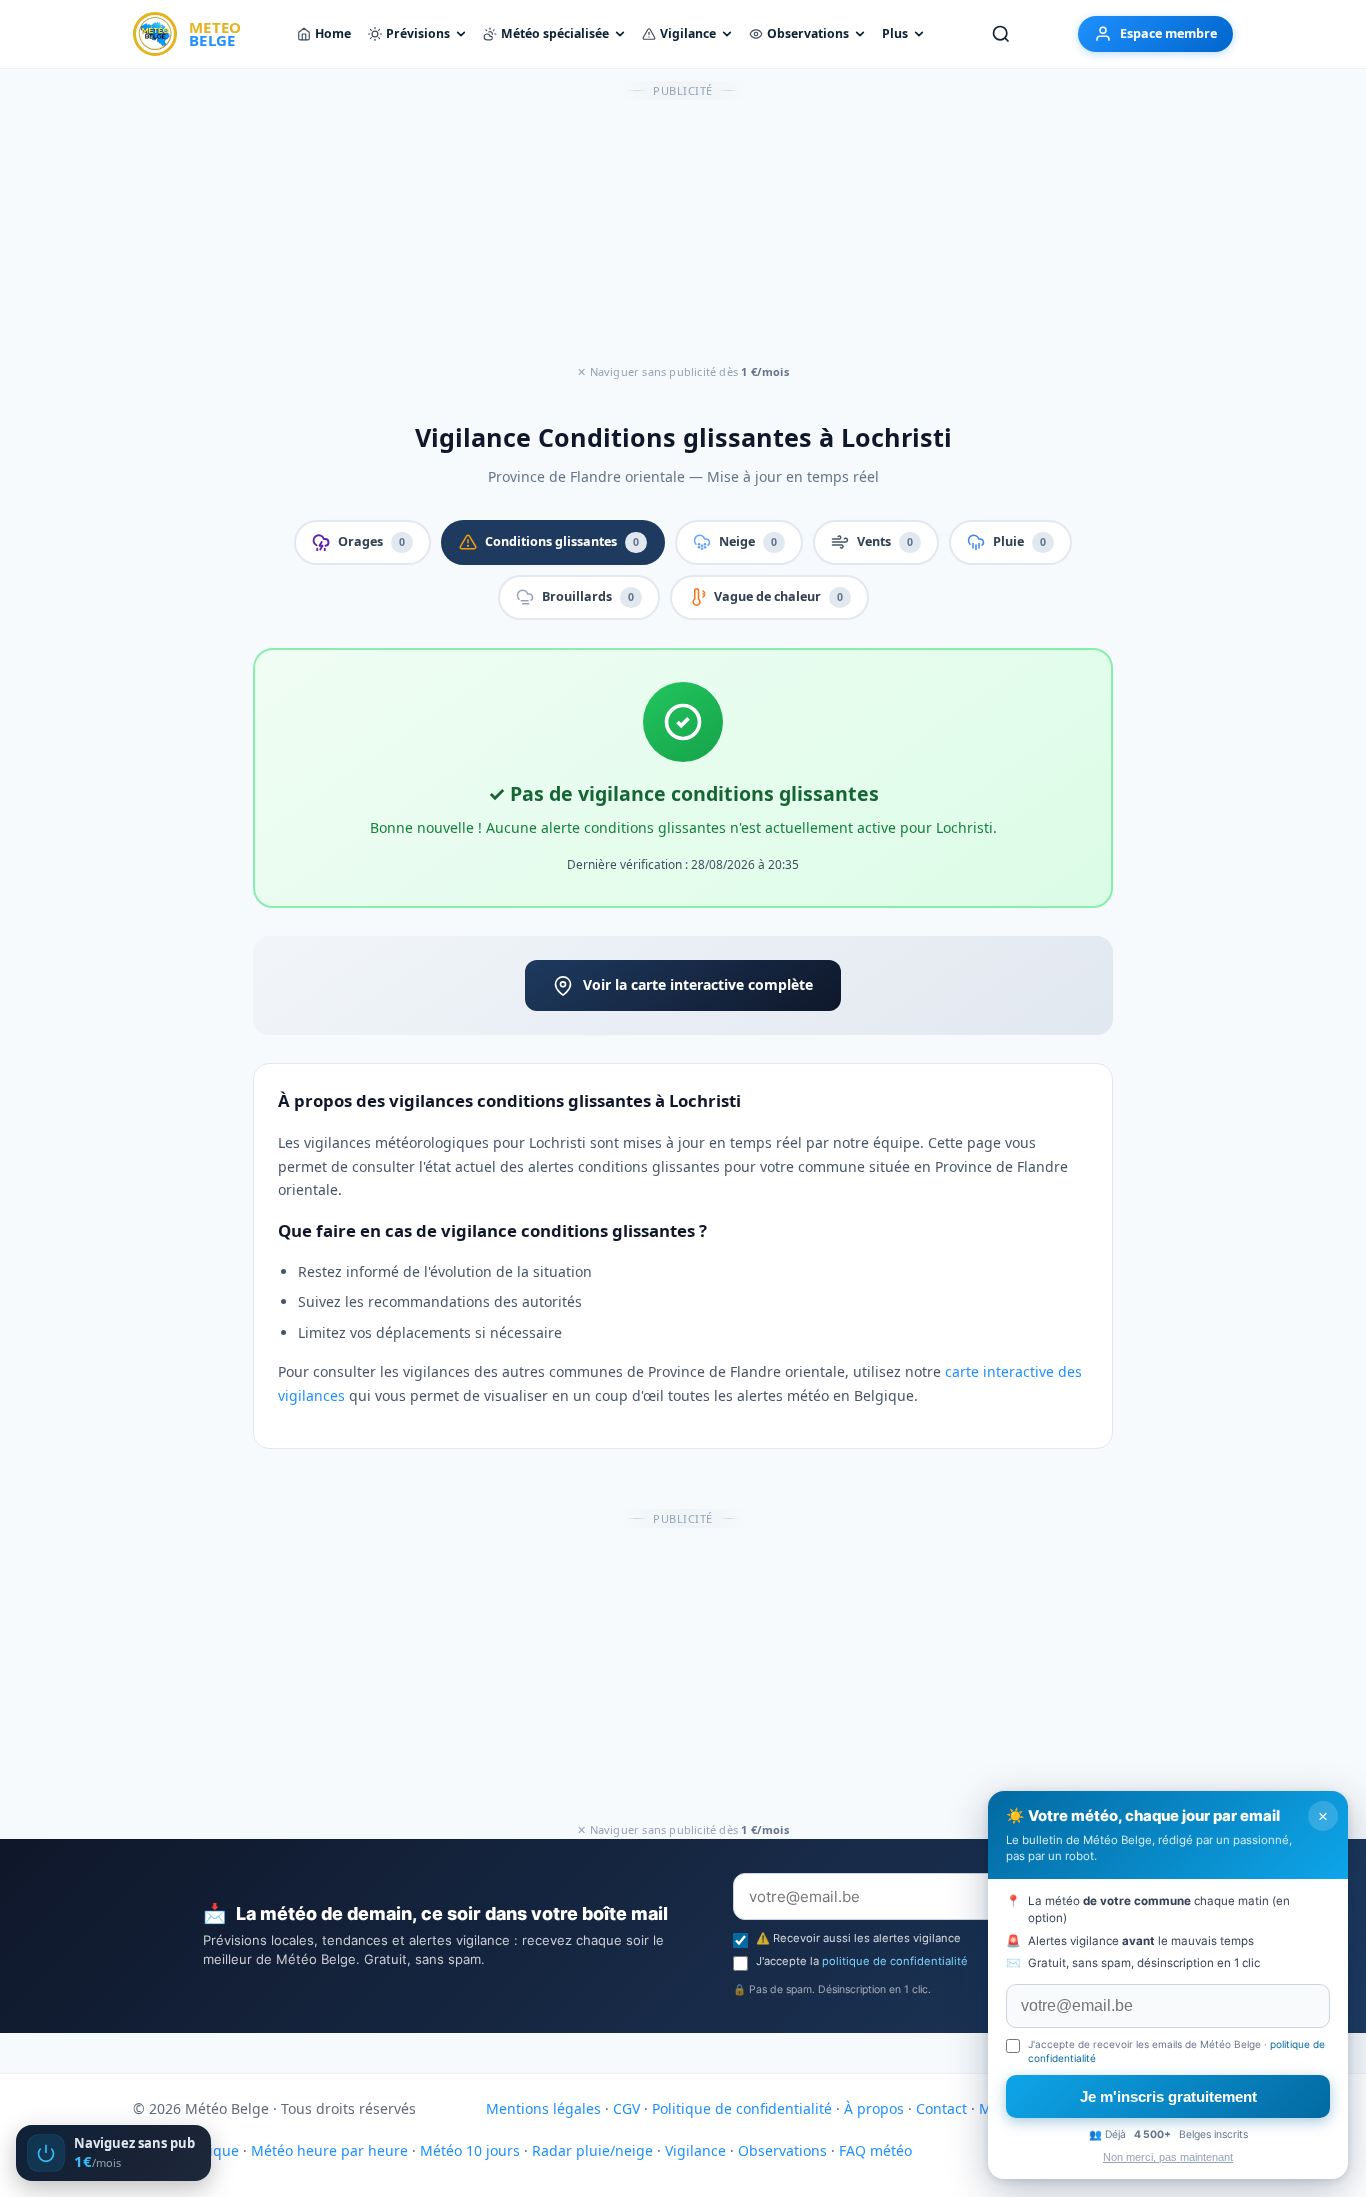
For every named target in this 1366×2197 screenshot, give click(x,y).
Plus (895, 33)
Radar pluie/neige (592, 2150)
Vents (885, 541)
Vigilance (688, 33)
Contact (941, 2108)
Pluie (1019, 541)
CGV (626, 2108)
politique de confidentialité (895, 1961)
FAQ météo (875, 2150)
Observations (808, 33)
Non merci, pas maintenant (1168, 2157)
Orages (371, 541)
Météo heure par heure (329, 2150)
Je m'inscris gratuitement (1168, 2096)
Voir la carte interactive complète (698, 984)
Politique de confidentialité (742, 2108)
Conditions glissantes (562, 541)
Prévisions (418, 33)
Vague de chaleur (778, 596)
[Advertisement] (683, 233)
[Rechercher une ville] (1001, 34)
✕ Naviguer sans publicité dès (683, 371)
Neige (748, 541)
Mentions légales (543, 2108)
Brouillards (588, 596)
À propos (874, 2108)
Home (333, 33)
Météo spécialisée (555, 33)
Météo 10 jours (470, 2150)
